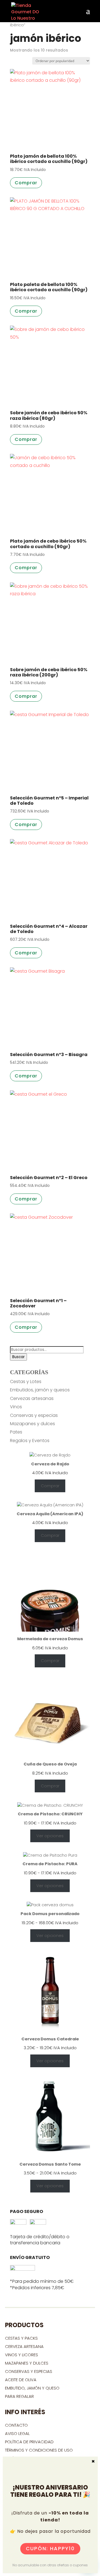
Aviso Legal (17, 2433)
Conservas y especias (34, 1415)
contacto (16, 2425)
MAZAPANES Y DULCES (27, 2363)
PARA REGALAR (19, 2396)
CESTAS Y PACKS (21, 2338)
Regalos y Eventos (30, 1441)
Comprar (50, 1486)
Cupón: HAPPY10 (50, 2548)
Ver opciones (50, 1836)
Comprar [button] (26, 183)
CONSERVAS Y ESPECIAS (29, 2371)
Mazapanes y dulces (32, 1424)
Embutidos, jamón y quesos (40, 1390)
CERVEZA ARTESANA (24, 2346)
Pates (16, 1432)
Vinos (16, 1407)
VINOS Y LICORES (22, 2355)
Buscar (18, 1357)
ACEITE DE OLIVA (21, 2380)
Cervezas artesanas (32, 1398)
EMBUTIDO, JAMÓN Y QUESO (32, 2388)
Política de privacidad (29, 2442)
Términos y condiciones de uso (39, 2450)
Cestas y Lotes (26, 1382)
